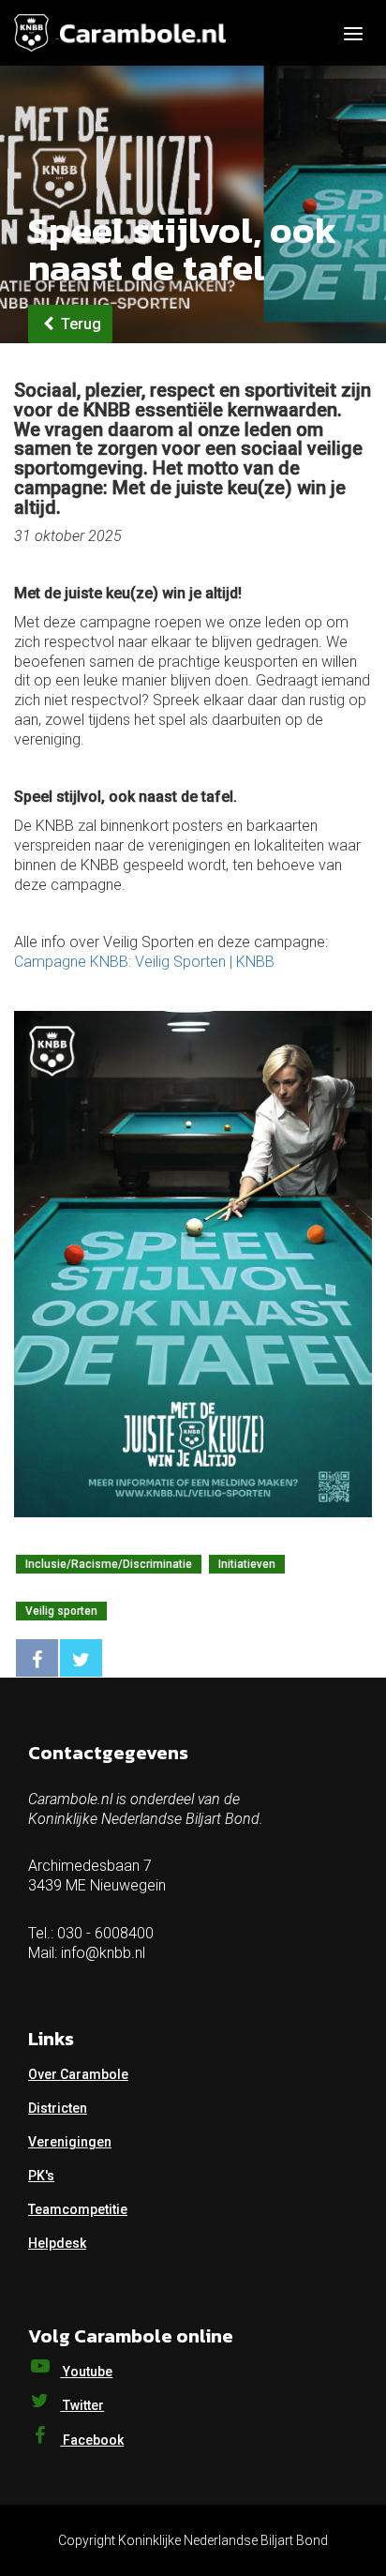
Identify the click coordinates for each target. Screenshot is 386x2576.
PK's (41, 2176)
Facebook (92, 2440)
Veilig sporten (61, 1611)
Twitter (82, 2405)
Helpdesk (57, 2243)
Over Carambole (78, 2074)
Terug (79, 324)
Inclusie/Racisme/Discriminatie (109, 1564)
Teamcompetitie (78, 2209)
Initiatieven (247, 1564)
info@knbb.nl (103, 1953)
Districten (58, 2108)
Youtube (86, 2372)
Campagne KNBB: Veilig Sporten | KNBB (144, 962)
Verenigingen (70, 2142)
